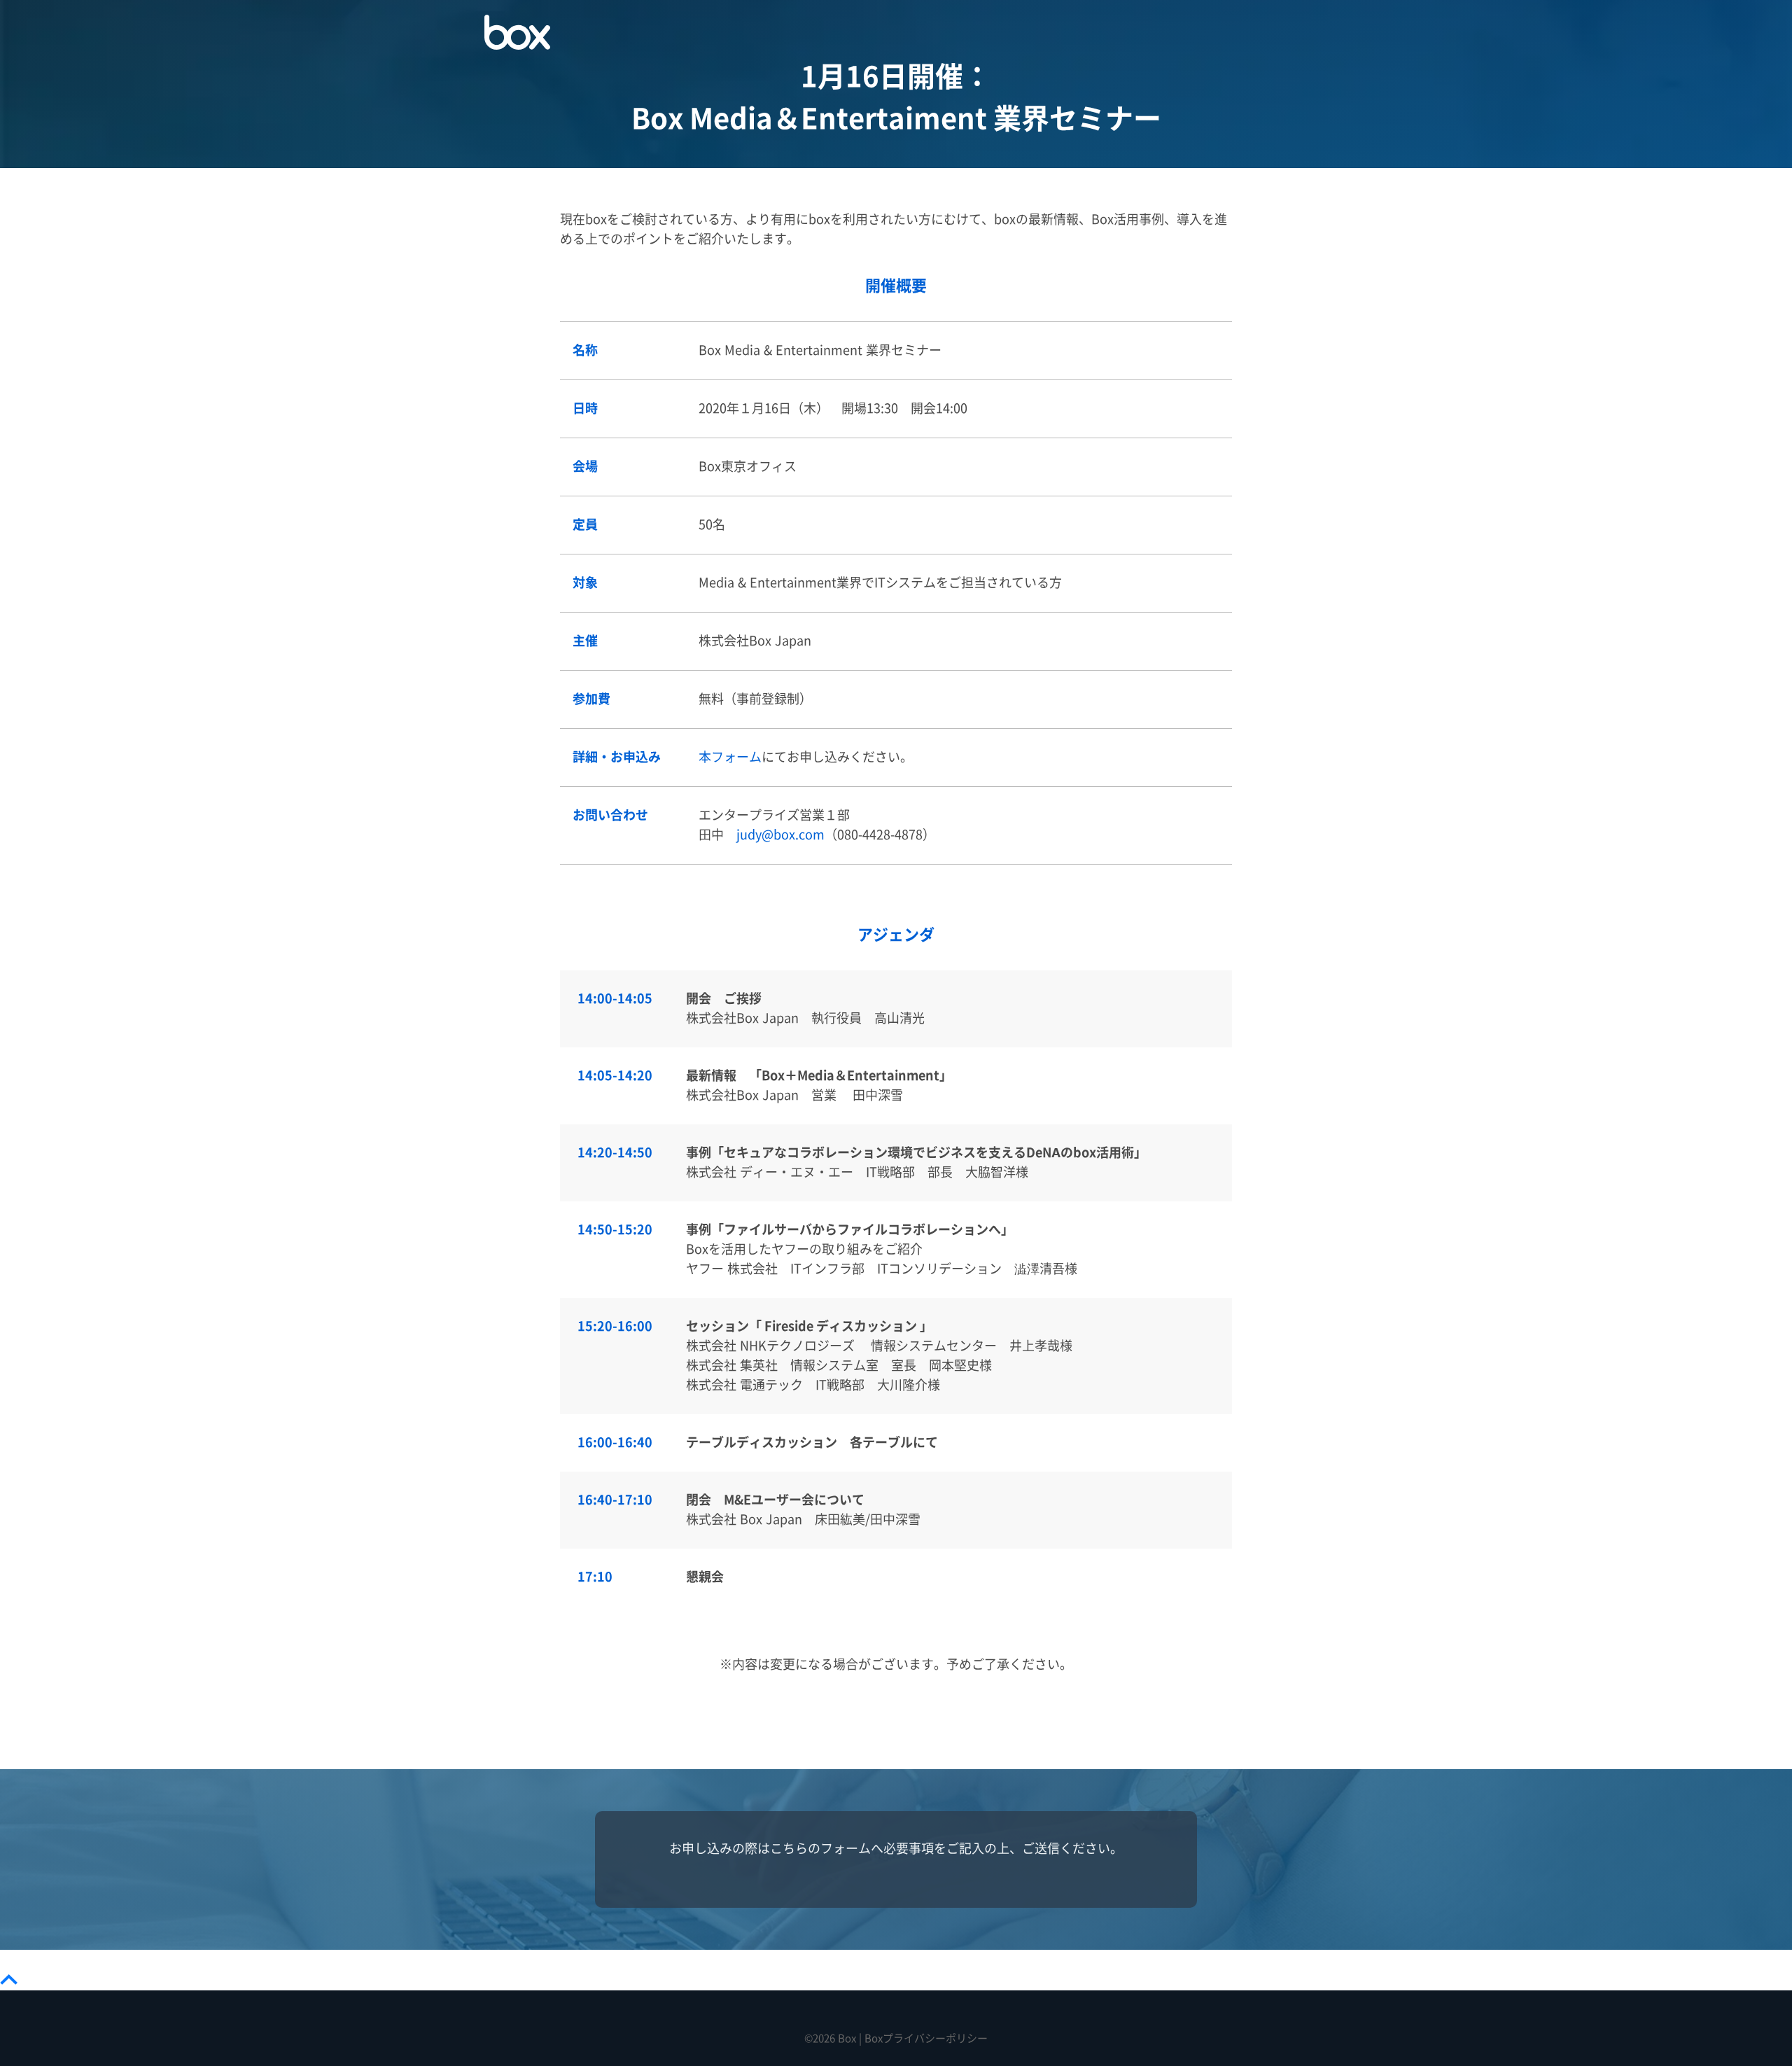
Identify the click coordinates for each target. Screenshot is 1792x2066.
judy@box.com (780, 835)
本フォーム (730, 757)
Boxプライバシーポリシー (926, 2038)
